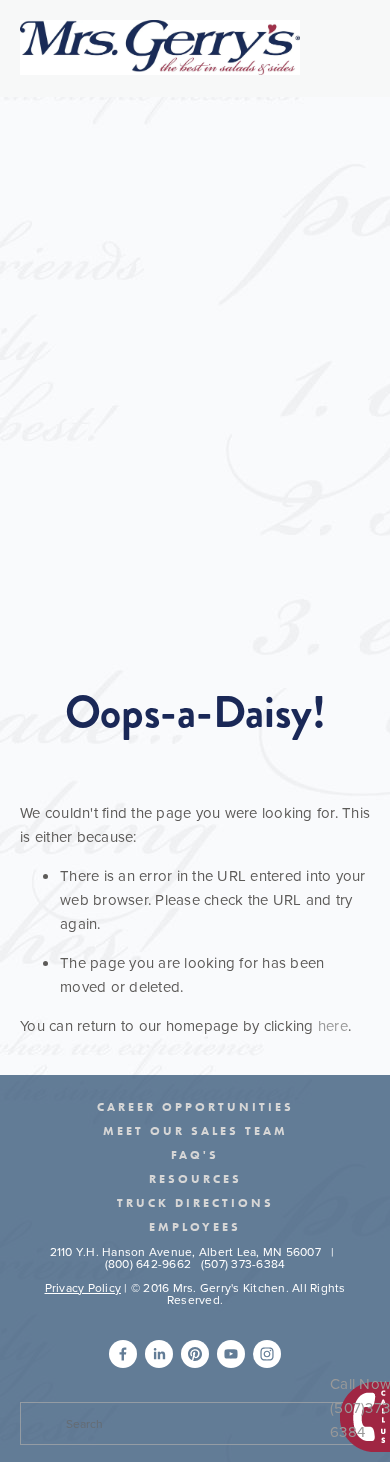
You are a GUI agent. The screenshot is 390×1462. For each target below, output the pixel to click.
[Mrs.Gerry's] (195, 1354)
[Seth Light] (123, 1354)
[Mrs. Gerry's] (231, 1354)
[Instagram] (267, 1354)
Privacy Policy (83, 1287)
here (333, 1025)
